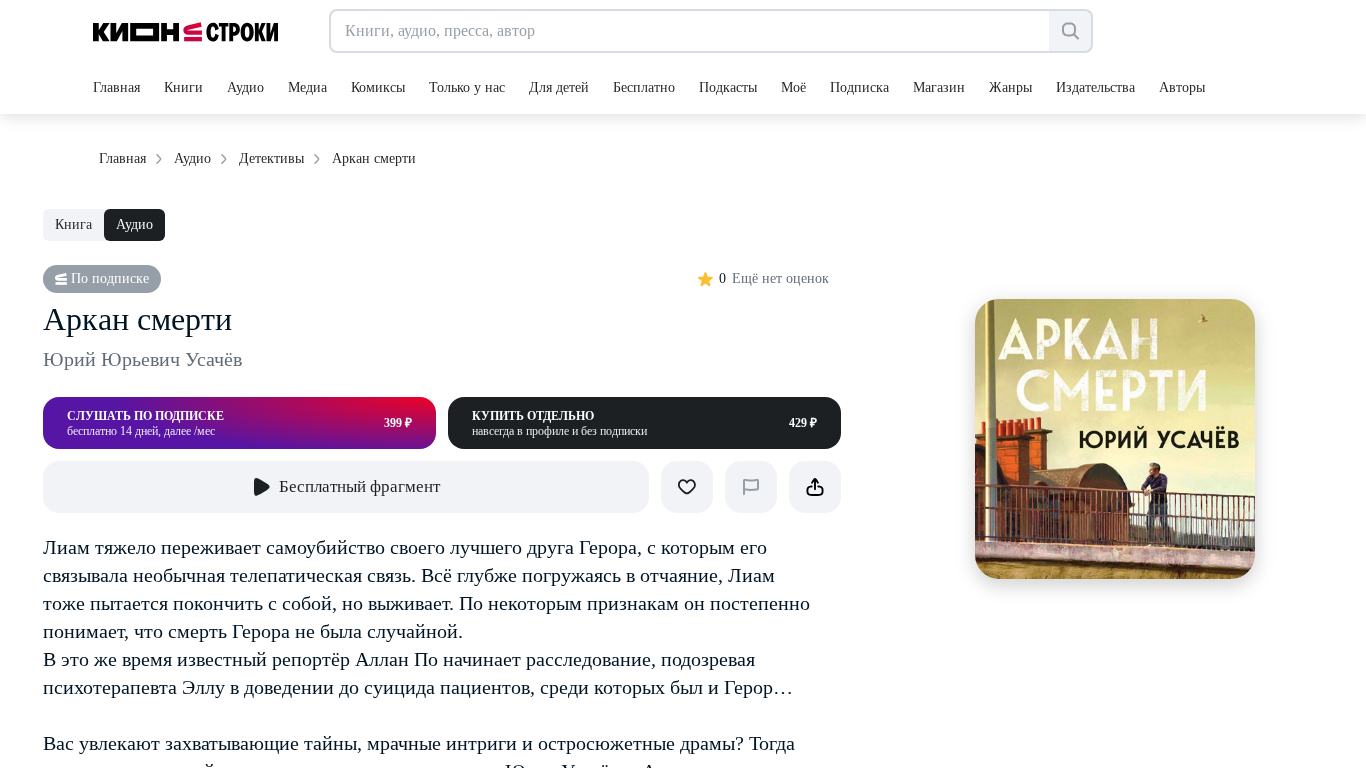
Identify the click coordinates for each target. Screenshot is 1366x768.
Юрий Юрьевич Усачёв (142, 359)
